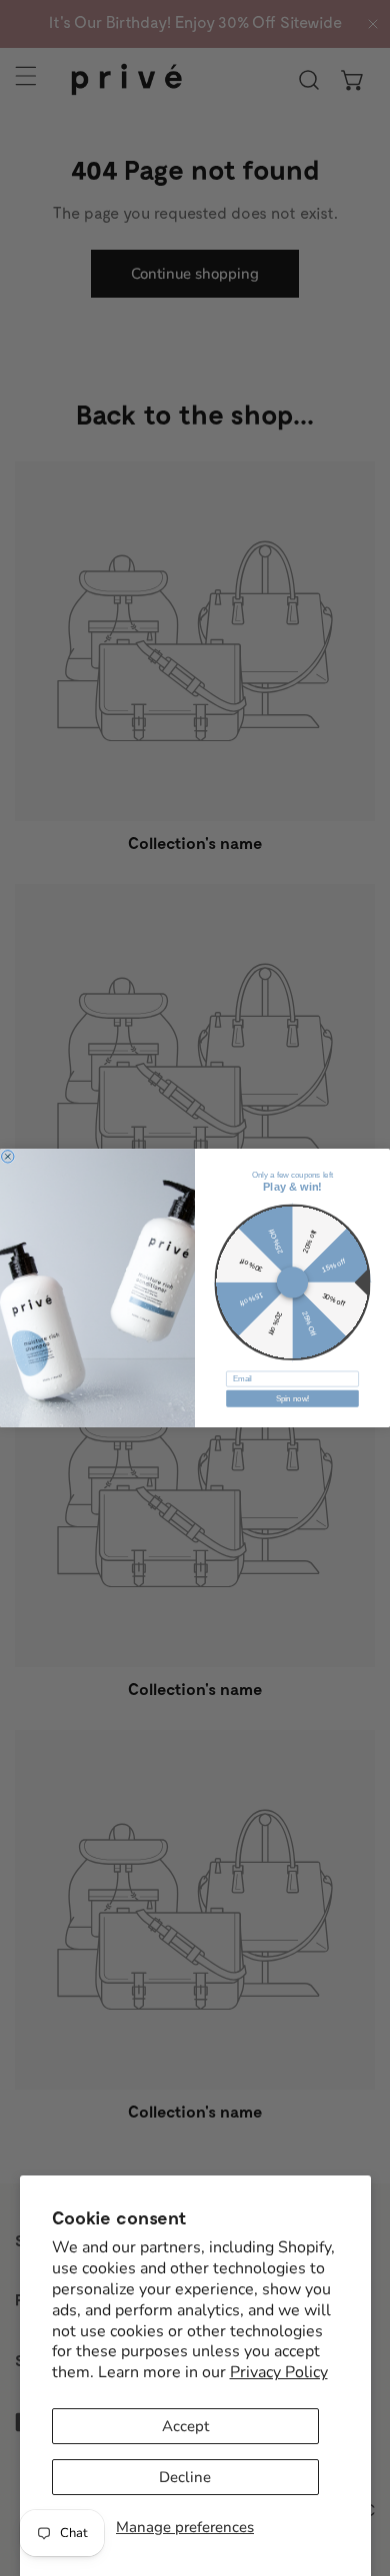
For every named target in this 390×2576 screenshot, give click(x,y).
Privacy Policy (279, 2372)
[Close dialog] (8, 1157)
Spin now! (293, 1399)
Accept (185, 2426)
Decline (185, 2477)
